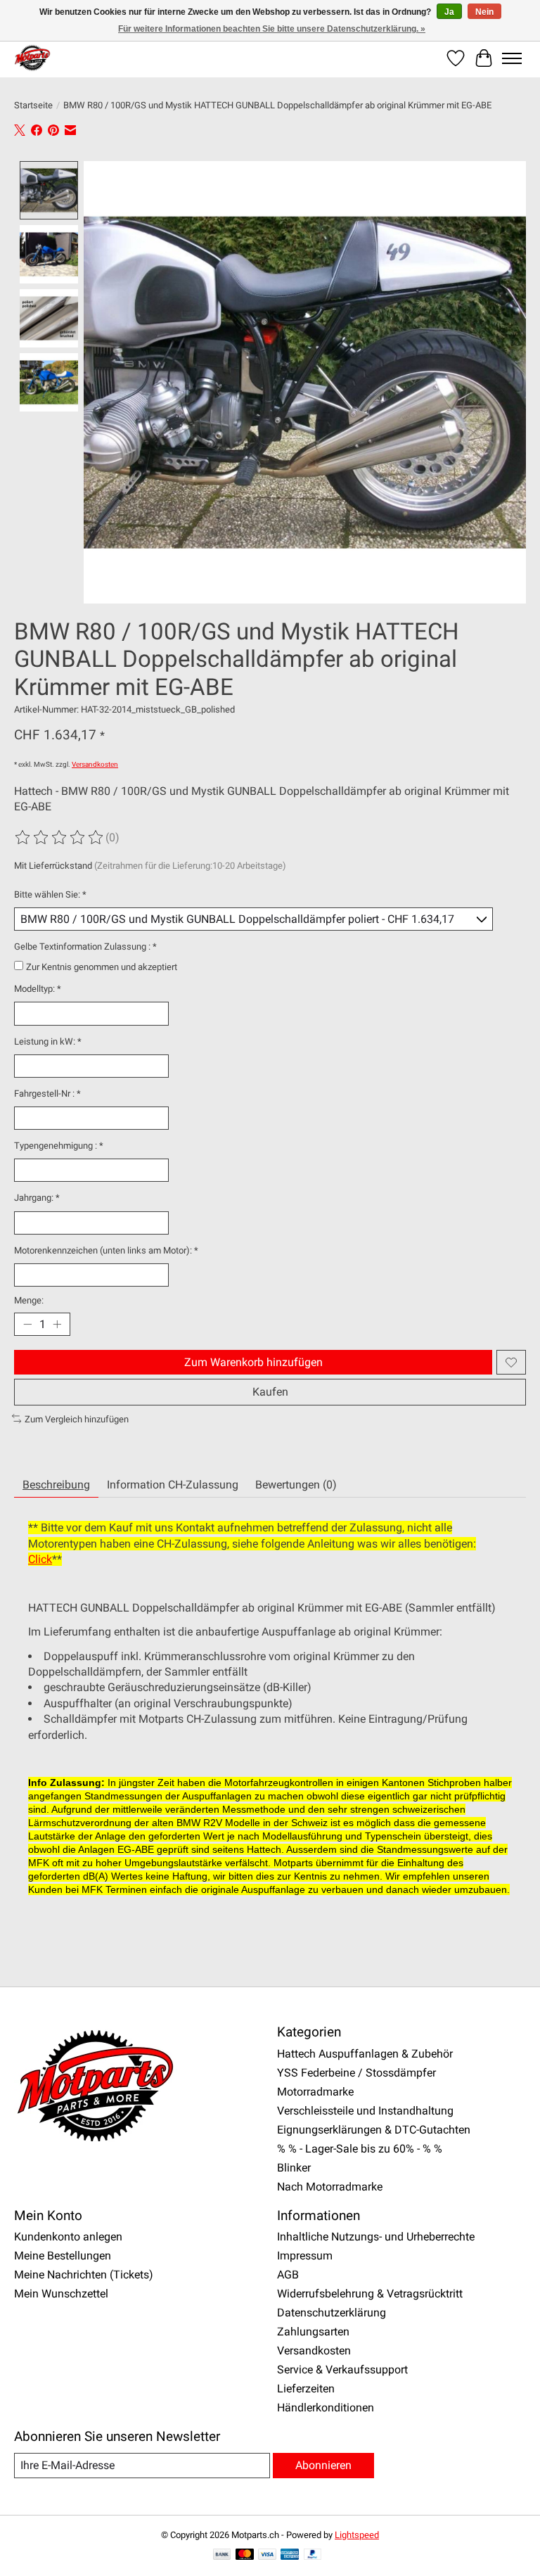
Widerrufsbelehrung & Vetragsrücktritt (370, 2294)
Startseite (33, 105)
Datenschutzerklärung (332, 2313)
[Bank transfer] (222, 2555)
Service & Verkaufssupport (342, 2370)
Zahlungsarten (313, 2332)
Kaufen (270, 1392)
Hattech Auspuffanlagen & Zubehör (365, 2054)
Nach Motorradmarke (330, 2187)
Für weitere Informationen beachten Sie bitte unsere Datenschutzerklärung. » (272, 29)
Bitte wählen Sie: (50, 894)
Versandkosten (95, 764)
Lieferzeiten (306, 2389)
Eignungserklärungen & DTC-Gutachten (374, 2130)
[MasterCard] (245, 2555)
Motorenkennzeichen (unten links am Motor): (106, 1250)
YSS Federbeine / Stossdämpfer (356, 2073)
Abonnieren (323, 2465)
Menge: (29, 1300)
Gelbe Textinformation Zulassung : (85, 946)
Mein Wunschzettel (61, 2294)
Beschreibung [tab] (56, 1485)
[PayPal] (313, 2555)
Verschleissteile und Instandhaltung (365, 2111)
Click (40, 1559)
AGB (288, 2275)
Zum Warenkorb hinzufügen (253, 1362)
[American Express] (290, 2555)
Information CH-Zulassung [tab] (173, 1485)
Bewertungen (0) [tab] (296, 1485)
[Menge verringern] (27, 1325)
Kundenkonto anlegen (68, 2237)
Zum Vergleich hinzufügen (77, 1419)
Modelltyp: (38, 989)
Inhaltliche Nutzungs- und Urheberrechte (376, 2237)
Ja (449, 12)
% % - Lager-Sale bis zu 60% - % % (360, 2149)
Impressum (305, 2256)
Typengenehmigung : (59, 1146)
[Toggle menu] (512, 58)
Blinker (294, 2168)
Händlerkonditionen (326, 2408)
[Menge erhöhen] (57, 1325)
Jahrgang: (37, 1198)
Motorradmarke (315, 2092)
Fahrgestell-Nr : (47, 1093)
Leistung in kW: (48, 1041)
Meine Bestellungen (63, 2256)
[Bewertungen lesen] (60, 838)
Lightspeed (357, 2535)
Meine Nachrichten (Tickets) (84, 2275)
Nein (484, 12)
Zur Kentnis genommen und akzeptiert (102, 967)
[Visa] (267, 2555)
